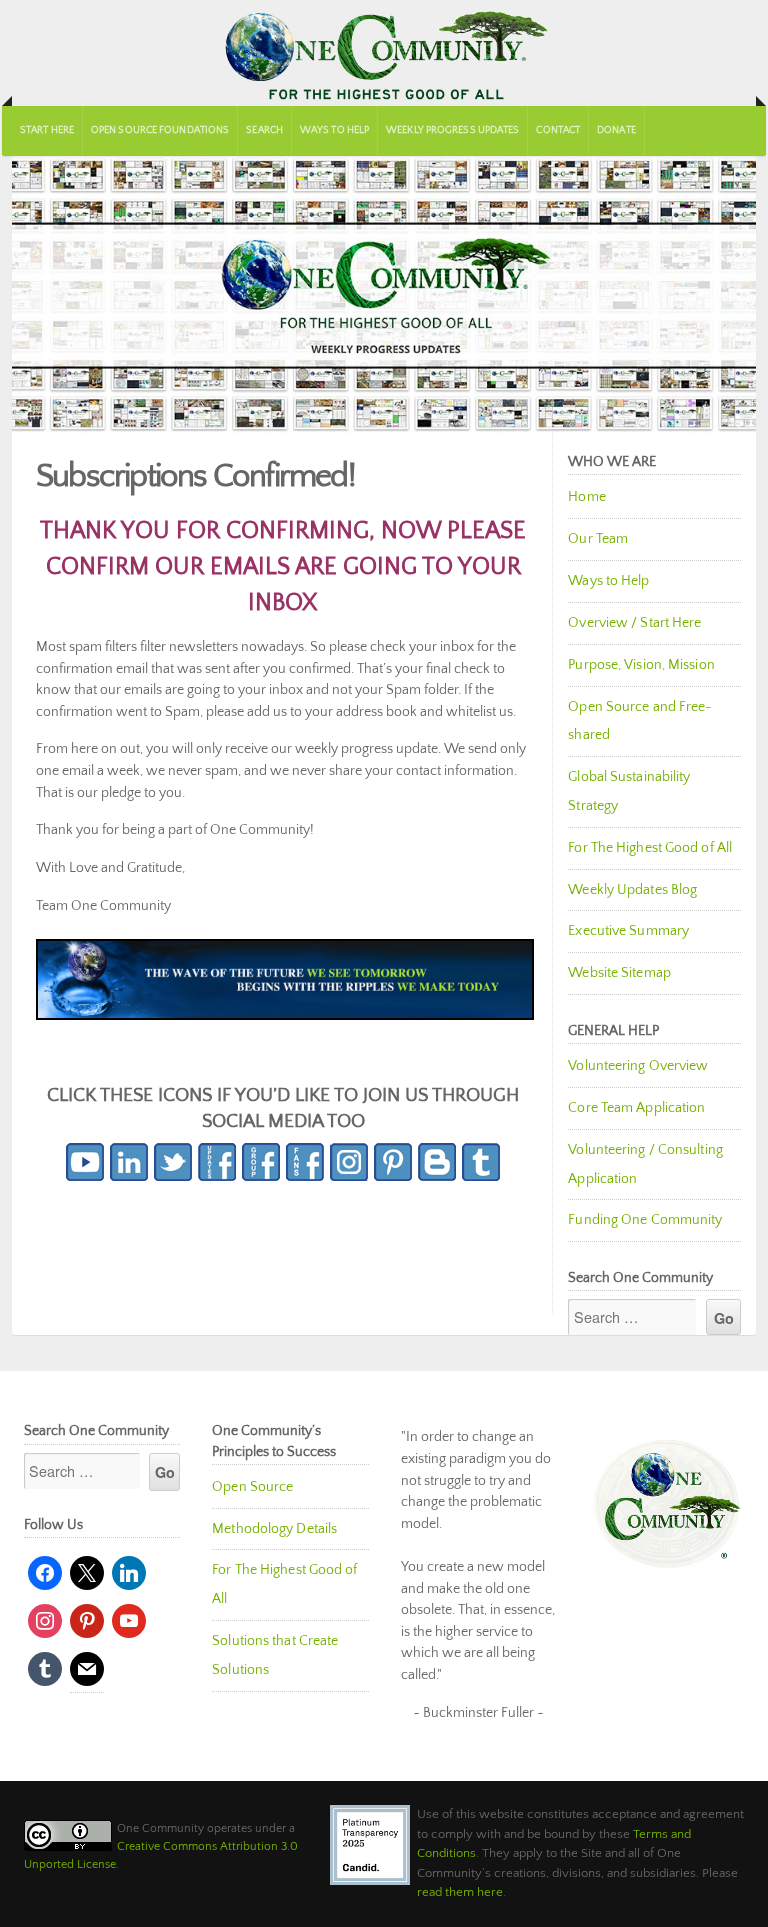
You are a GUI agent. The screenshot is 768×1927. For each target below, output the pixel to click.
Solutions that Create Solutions (275, 1655)
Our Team (598, 539)
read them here (460, 1892)
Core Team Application (636, 1108)
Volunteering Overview (638, 1066)
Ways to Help (334, 130)
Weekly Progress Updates (452, 130)
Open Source (252, 1487)
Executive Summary (628, 931)
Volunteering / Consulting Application (645, 1164)
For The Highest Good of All (650, 848)
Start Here (47, 130)
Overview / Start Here (634, 623)
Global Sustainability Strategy (629, 791)
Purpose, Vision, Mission (641, 665)
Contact (558, 130)
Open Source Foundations (160, 130)
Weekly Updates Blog (632, 890)
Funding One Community (645, 1220)
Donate (616, 130)
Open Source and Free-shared (640, 721)
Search (264, 130)
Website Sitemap (619, 973)
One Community (384, 53)
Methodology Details (274, 1529)
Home (586, 497)
